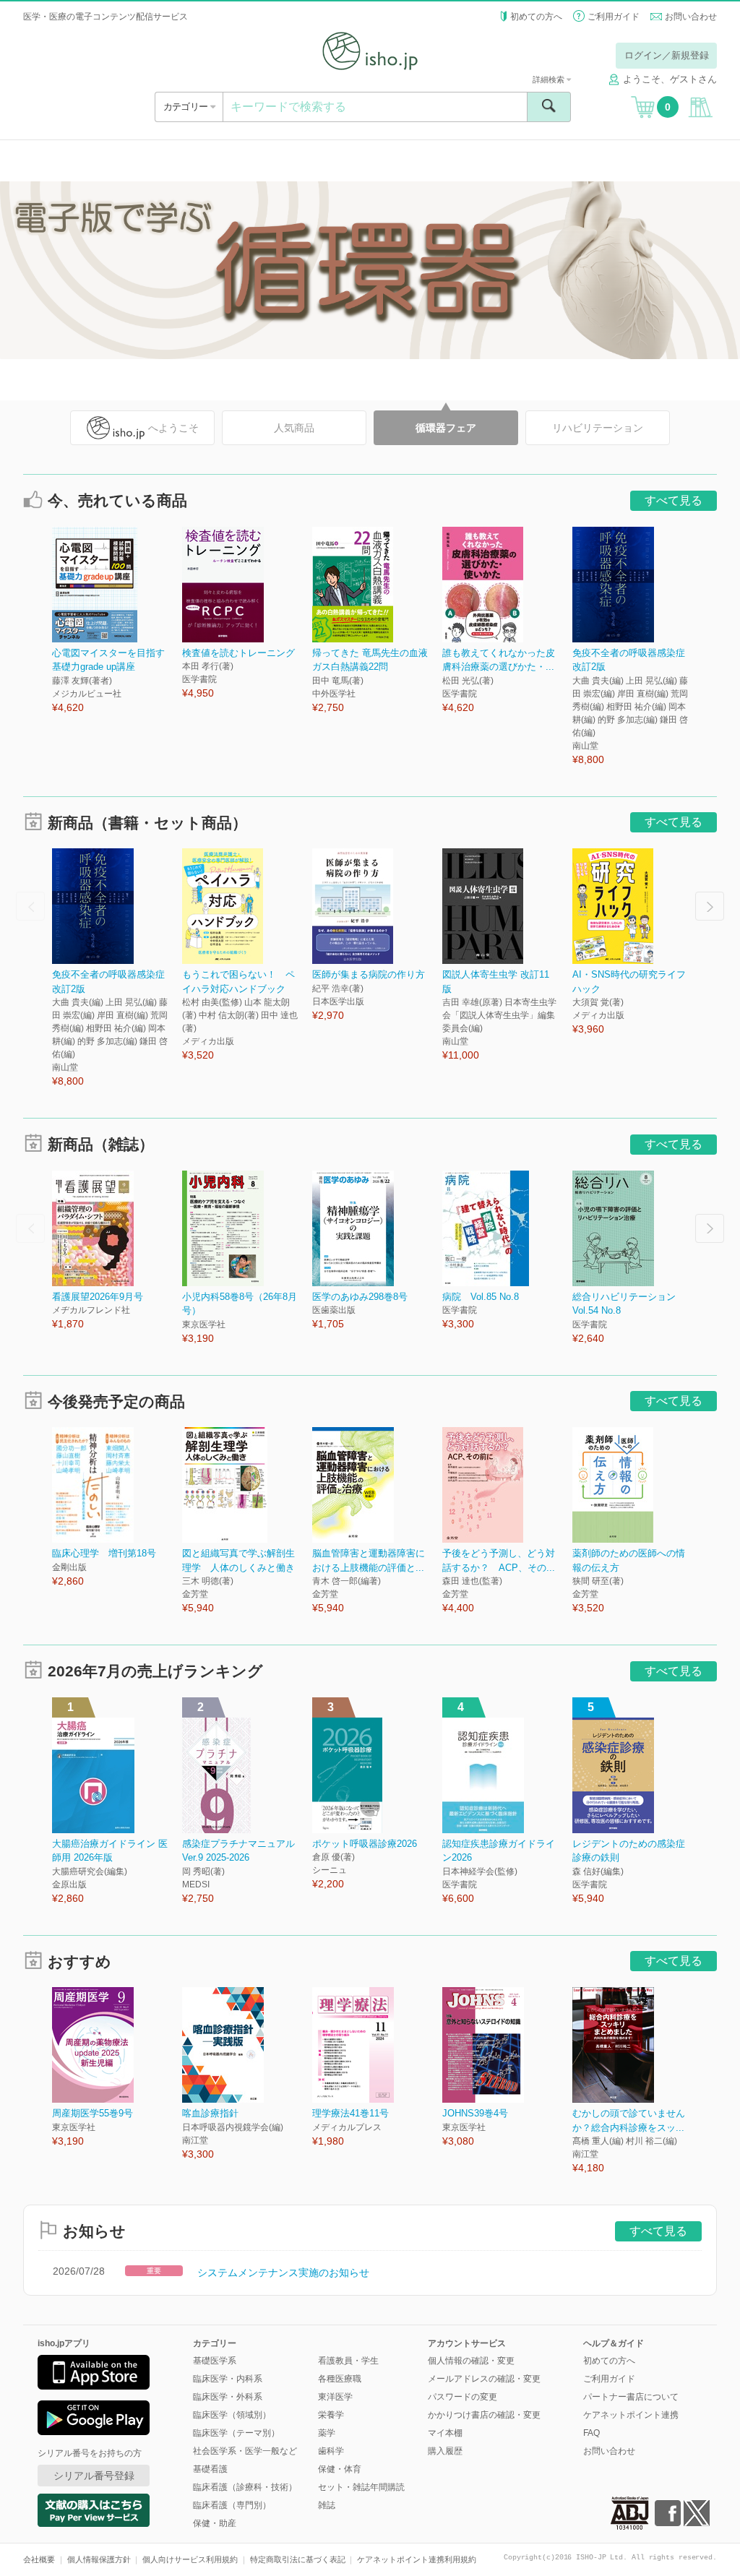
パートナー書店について (631, 2397)
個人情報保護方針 (99, 2559)
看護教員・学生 (348, 2361)
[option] (117, 621)
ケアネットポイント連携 (631, 2415)
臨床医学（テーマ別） (236, 2433)
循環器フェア (446, 428)
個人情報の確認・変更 (471, 2361)
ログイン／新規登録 (667, 55)
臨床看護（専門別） (232, 2505)
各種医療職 (340, 2379)
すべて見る (674, 500)
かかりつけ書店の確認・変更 (484, 2415)
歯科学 (331, 2451)
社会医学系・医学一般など (245, 2451)
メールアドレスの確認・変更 (484, 2379)
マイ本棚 (445, 2433)
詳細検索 (550, 79)
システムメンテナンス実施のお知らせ (283, 2273)
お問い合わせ (691, 17)
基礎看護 (210, 2469)
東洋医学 (335, 2397)
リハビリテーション (598, 428)
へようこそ (173, 428)
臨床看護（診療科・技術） (245, 2487)
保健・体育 (340, 2469)
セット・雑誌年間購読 (361, 2487)
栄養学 (331, 2415)
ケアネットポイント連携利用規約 (417, 2559)
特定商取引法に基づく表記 (298, 2559)
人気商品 (294, 428)
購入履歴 (445, 2451)
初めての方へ (536, 17)
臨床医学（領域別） (232, 2415)
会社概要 (39, 2559)
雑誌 (327, 2505)
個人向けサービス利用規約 (190, 2559)
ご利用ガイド (614, 17)
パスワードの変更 (462, 2397)
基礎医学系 (215, 2361)
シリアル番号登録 (94, 2476)
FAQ (591, 2433)
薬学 (327, 2433)
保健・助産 (215, 2523)
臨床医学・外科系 (228, 2397)
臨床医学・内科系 (228, 2379)
